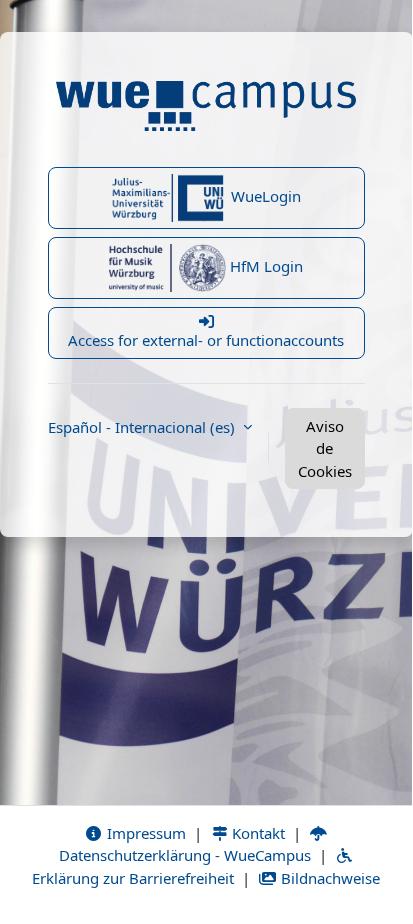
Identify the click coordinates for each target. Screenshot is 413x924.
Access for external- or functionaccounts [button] (206, 340)
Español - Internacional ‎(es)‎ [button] (143, 427)
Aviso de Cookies (325, 448)
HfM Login (264, 266)
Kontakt (256, 833)
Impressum (144, 833)
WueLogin (264, 196)
